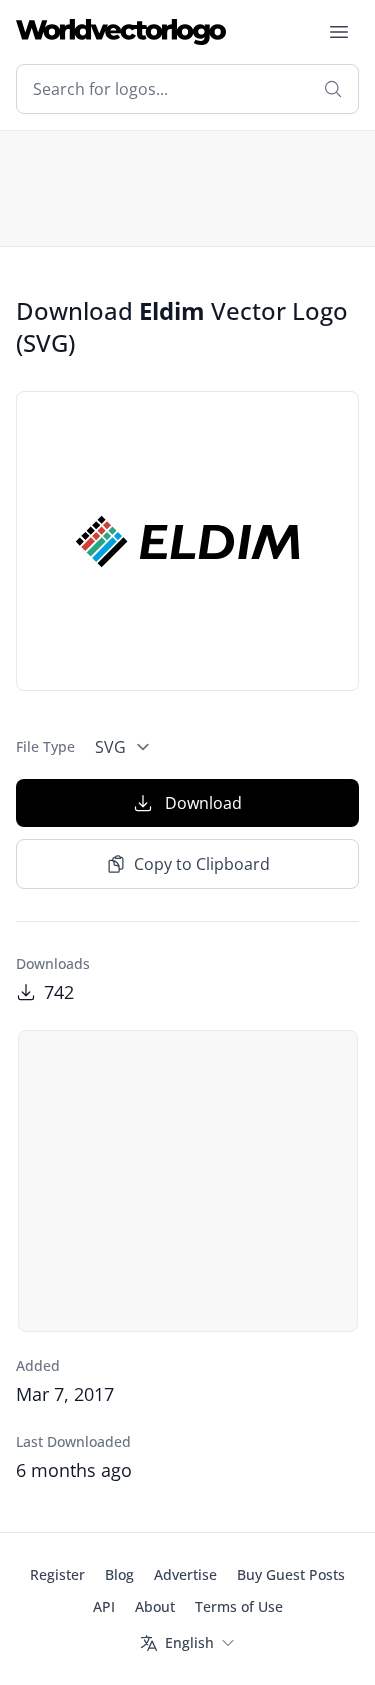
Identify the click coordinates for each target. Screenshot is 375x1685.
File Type (45, 746)
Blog (119, 1574)
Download (203, 803)
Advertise (185, 1574)
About (155, 1606)
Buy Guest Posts (291, 1574)
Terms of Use (239, 1606)
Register (57, 1574)
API (104, 1606)
